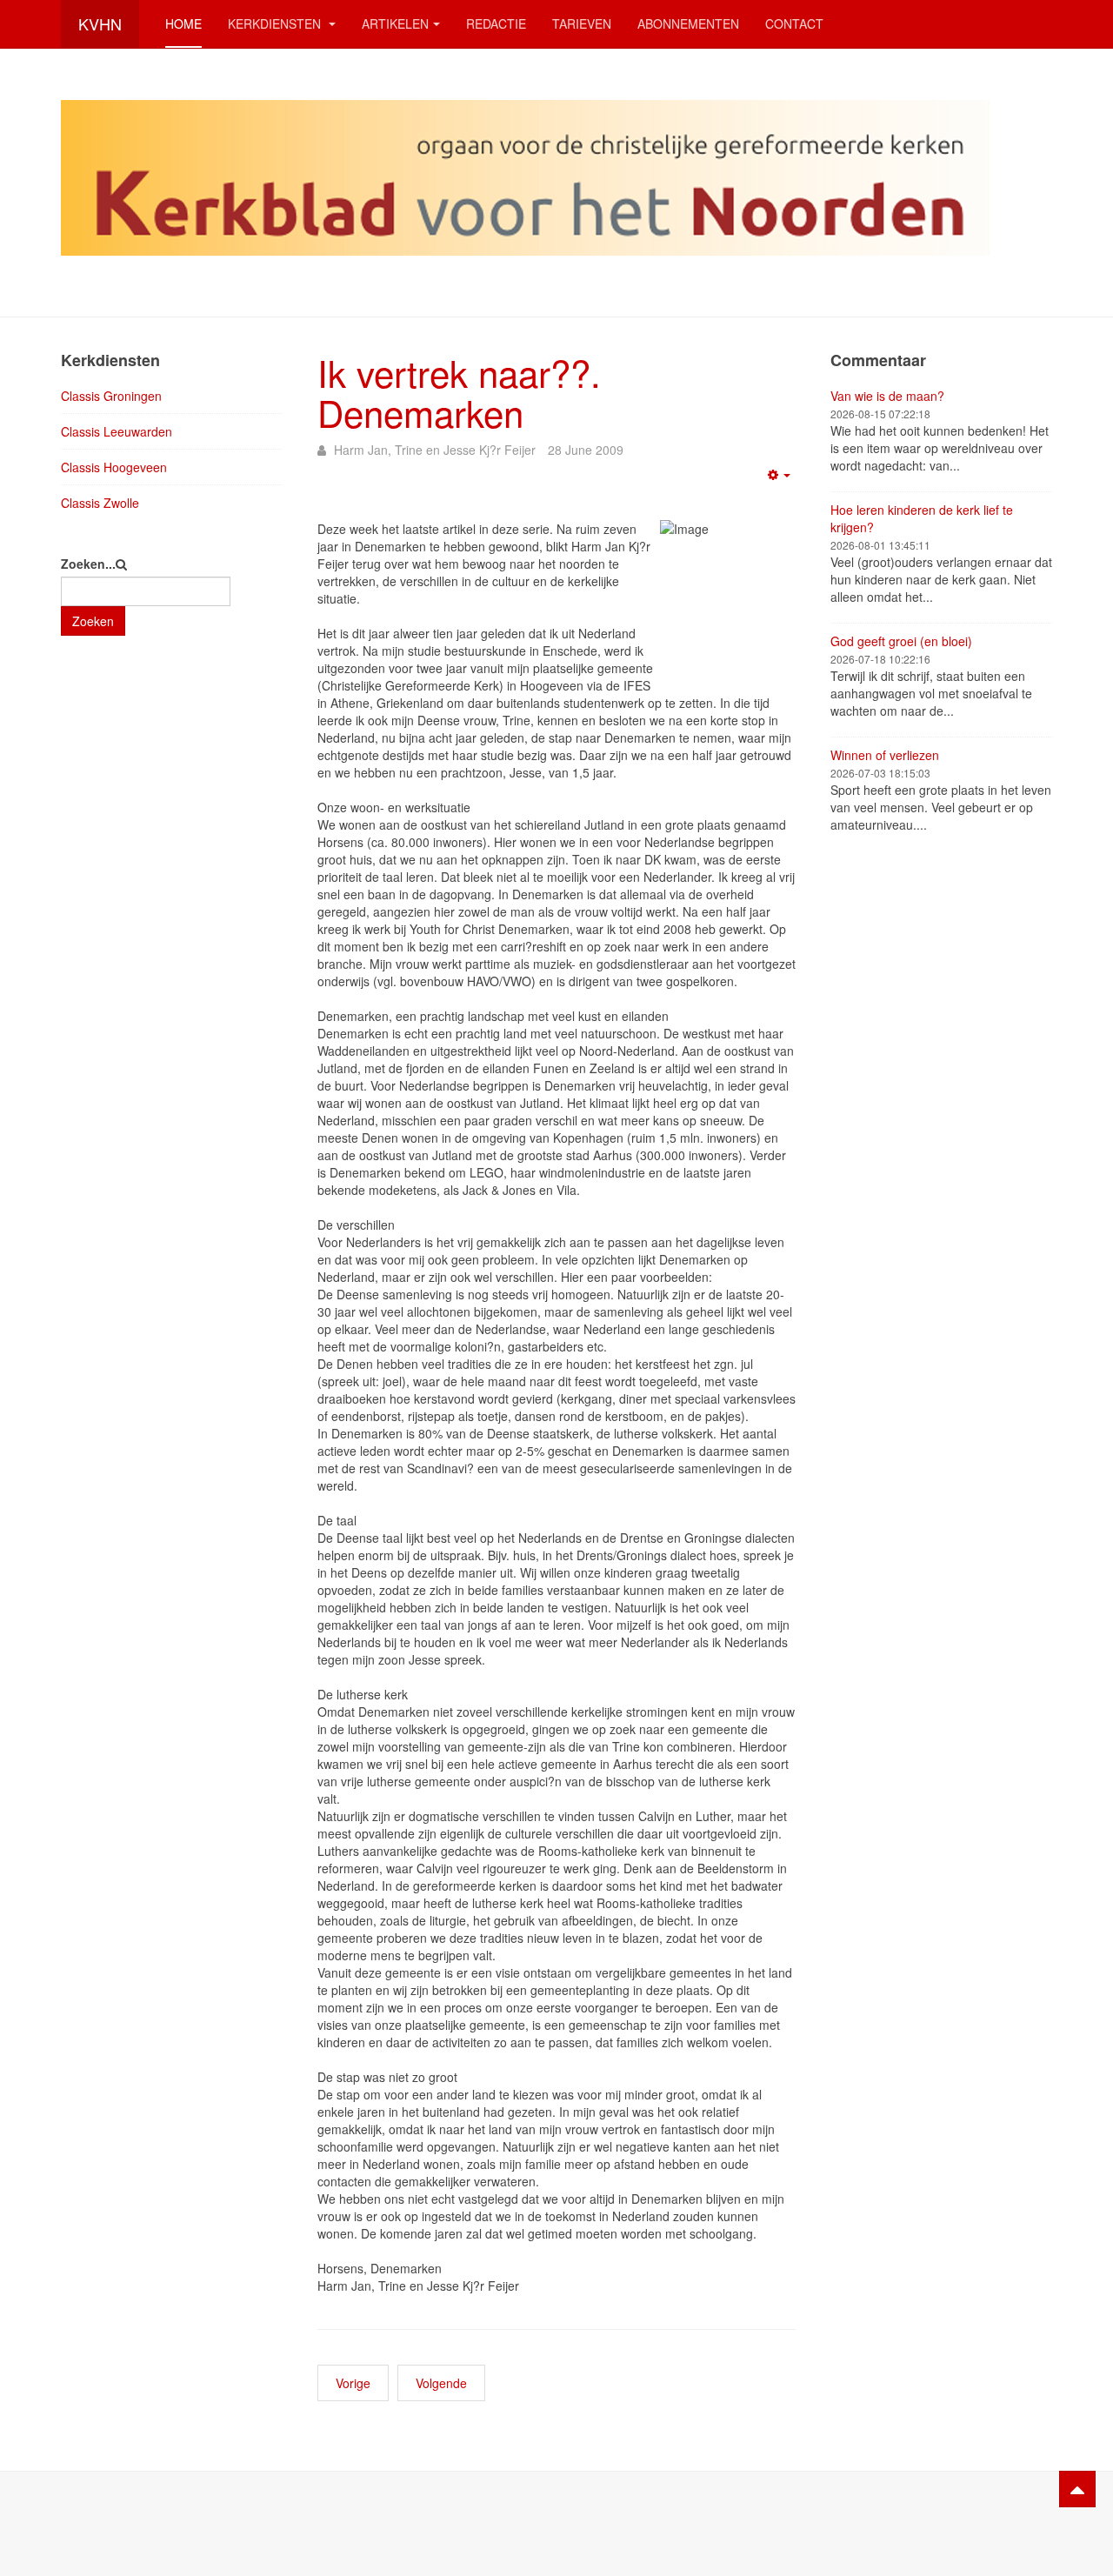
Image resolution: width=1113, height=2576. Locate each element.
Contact (794, 23)
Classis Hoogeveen (114, 467)
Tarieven (582, 23)
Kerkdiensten (276, 23)
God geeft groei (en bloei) (901, 641)
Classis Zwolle (100, 503)
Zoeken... (88, 564)
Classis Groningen (111, 396)
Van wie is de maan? (887, 396)
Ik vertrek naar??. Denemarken (459, 392)
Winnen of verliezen (885, 755)
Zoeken (93, 621)
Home (183, 23)
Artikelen (395, 23)
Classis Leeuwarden (117, 431)
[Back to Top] (1077, 2489)
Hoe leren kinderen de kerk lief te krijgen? (922, 518)
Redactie (496, 23)
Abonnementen (688, 23)
